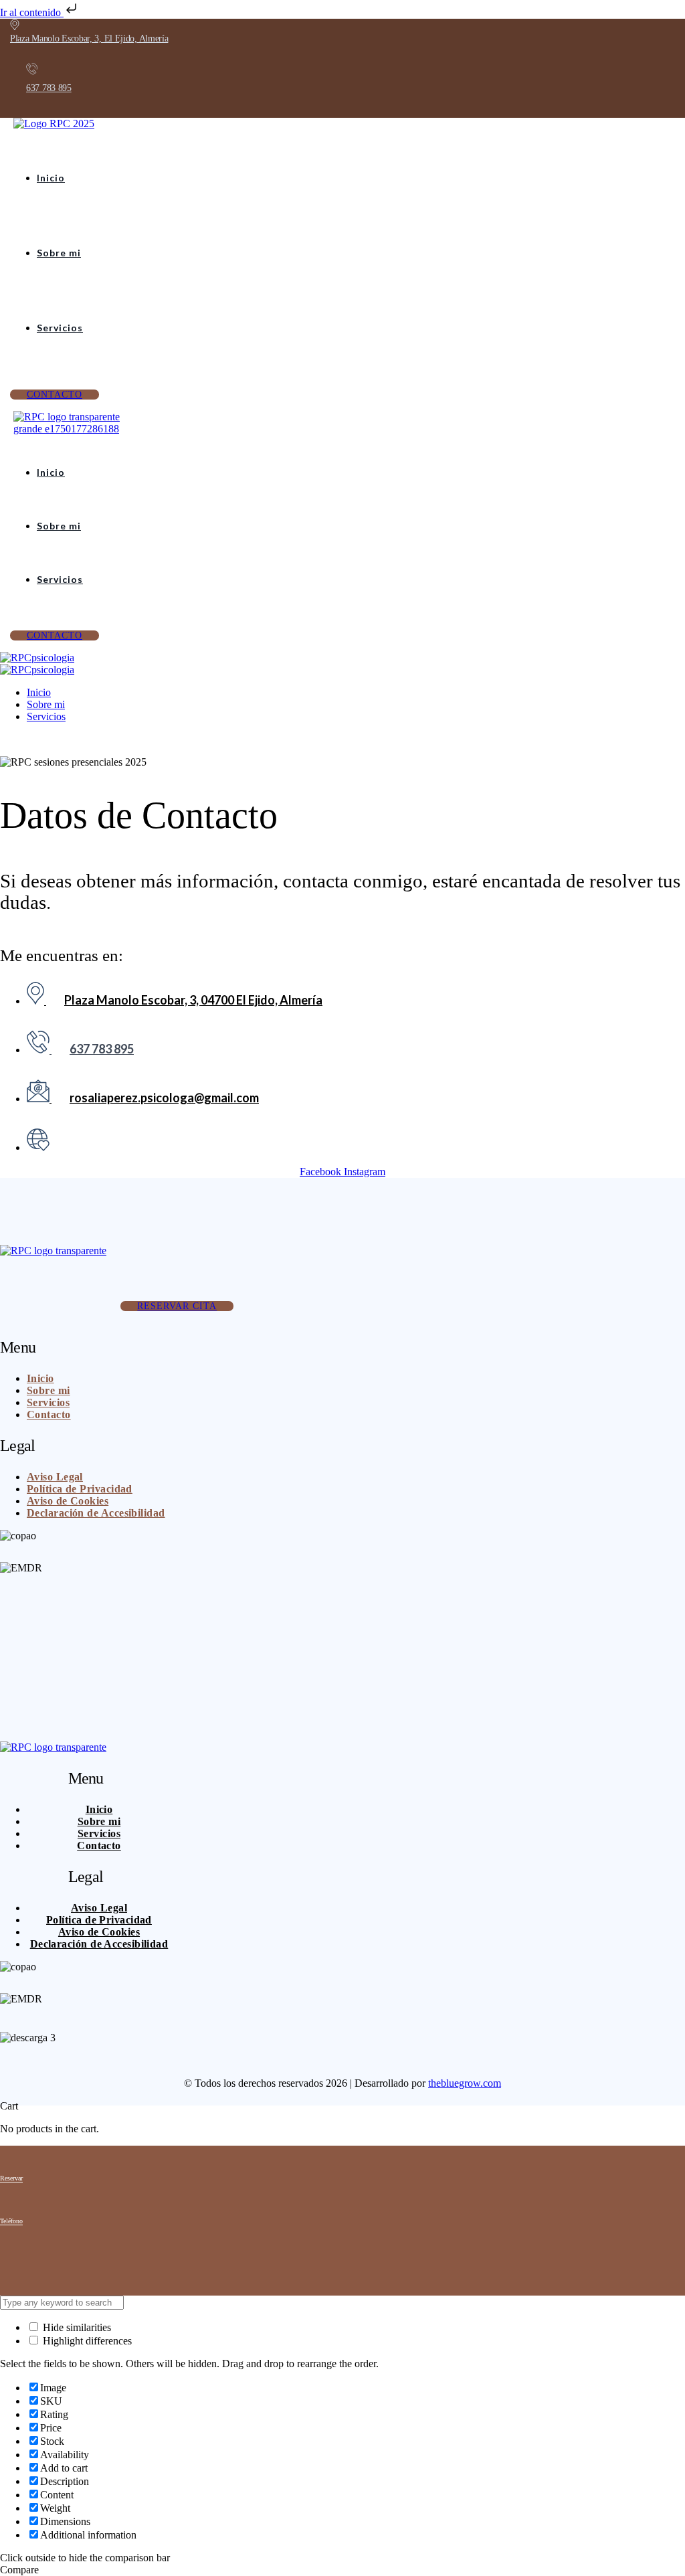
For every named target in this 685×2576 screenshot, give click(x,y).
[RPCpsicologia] (37, 658)
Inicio (51, 178)
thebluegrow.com (465, 2083)
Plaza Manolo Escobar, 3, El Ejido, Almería (89, 38)
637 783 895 (49, 88)
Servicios (60, 328)
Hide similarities (76, 2327)
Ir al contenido (32, 12)
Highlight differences (86, 2341)
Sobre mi (59, 253)
